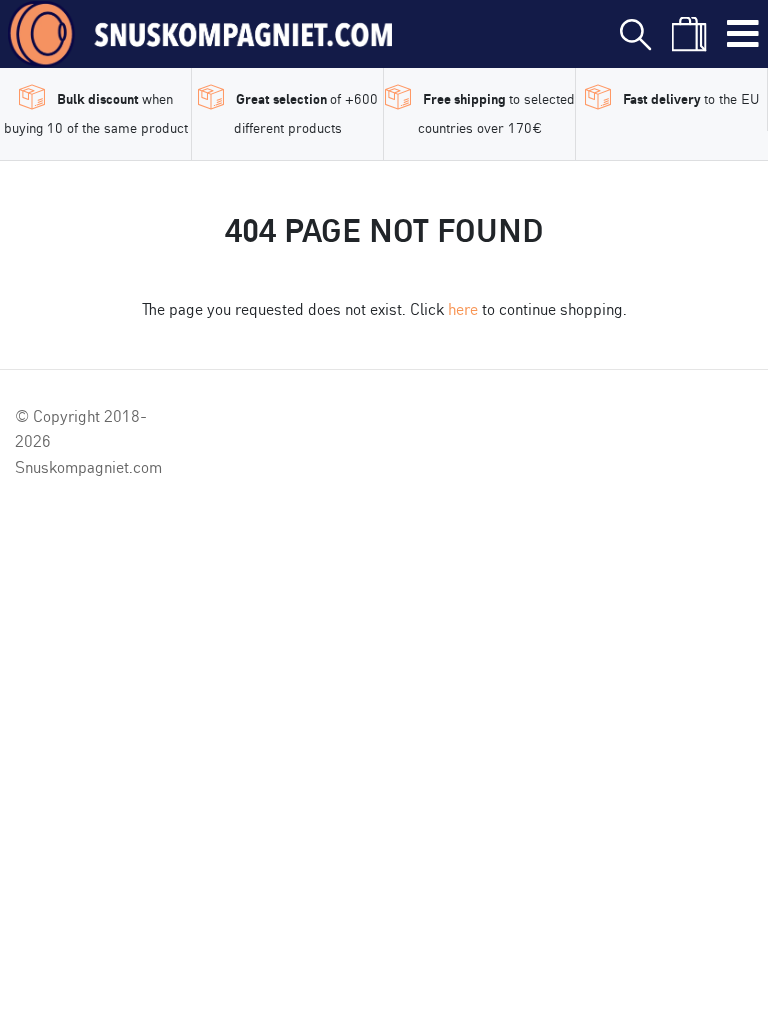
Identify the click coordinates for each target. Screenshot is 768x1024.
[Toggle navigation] (743, 34)
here (463, 307)
